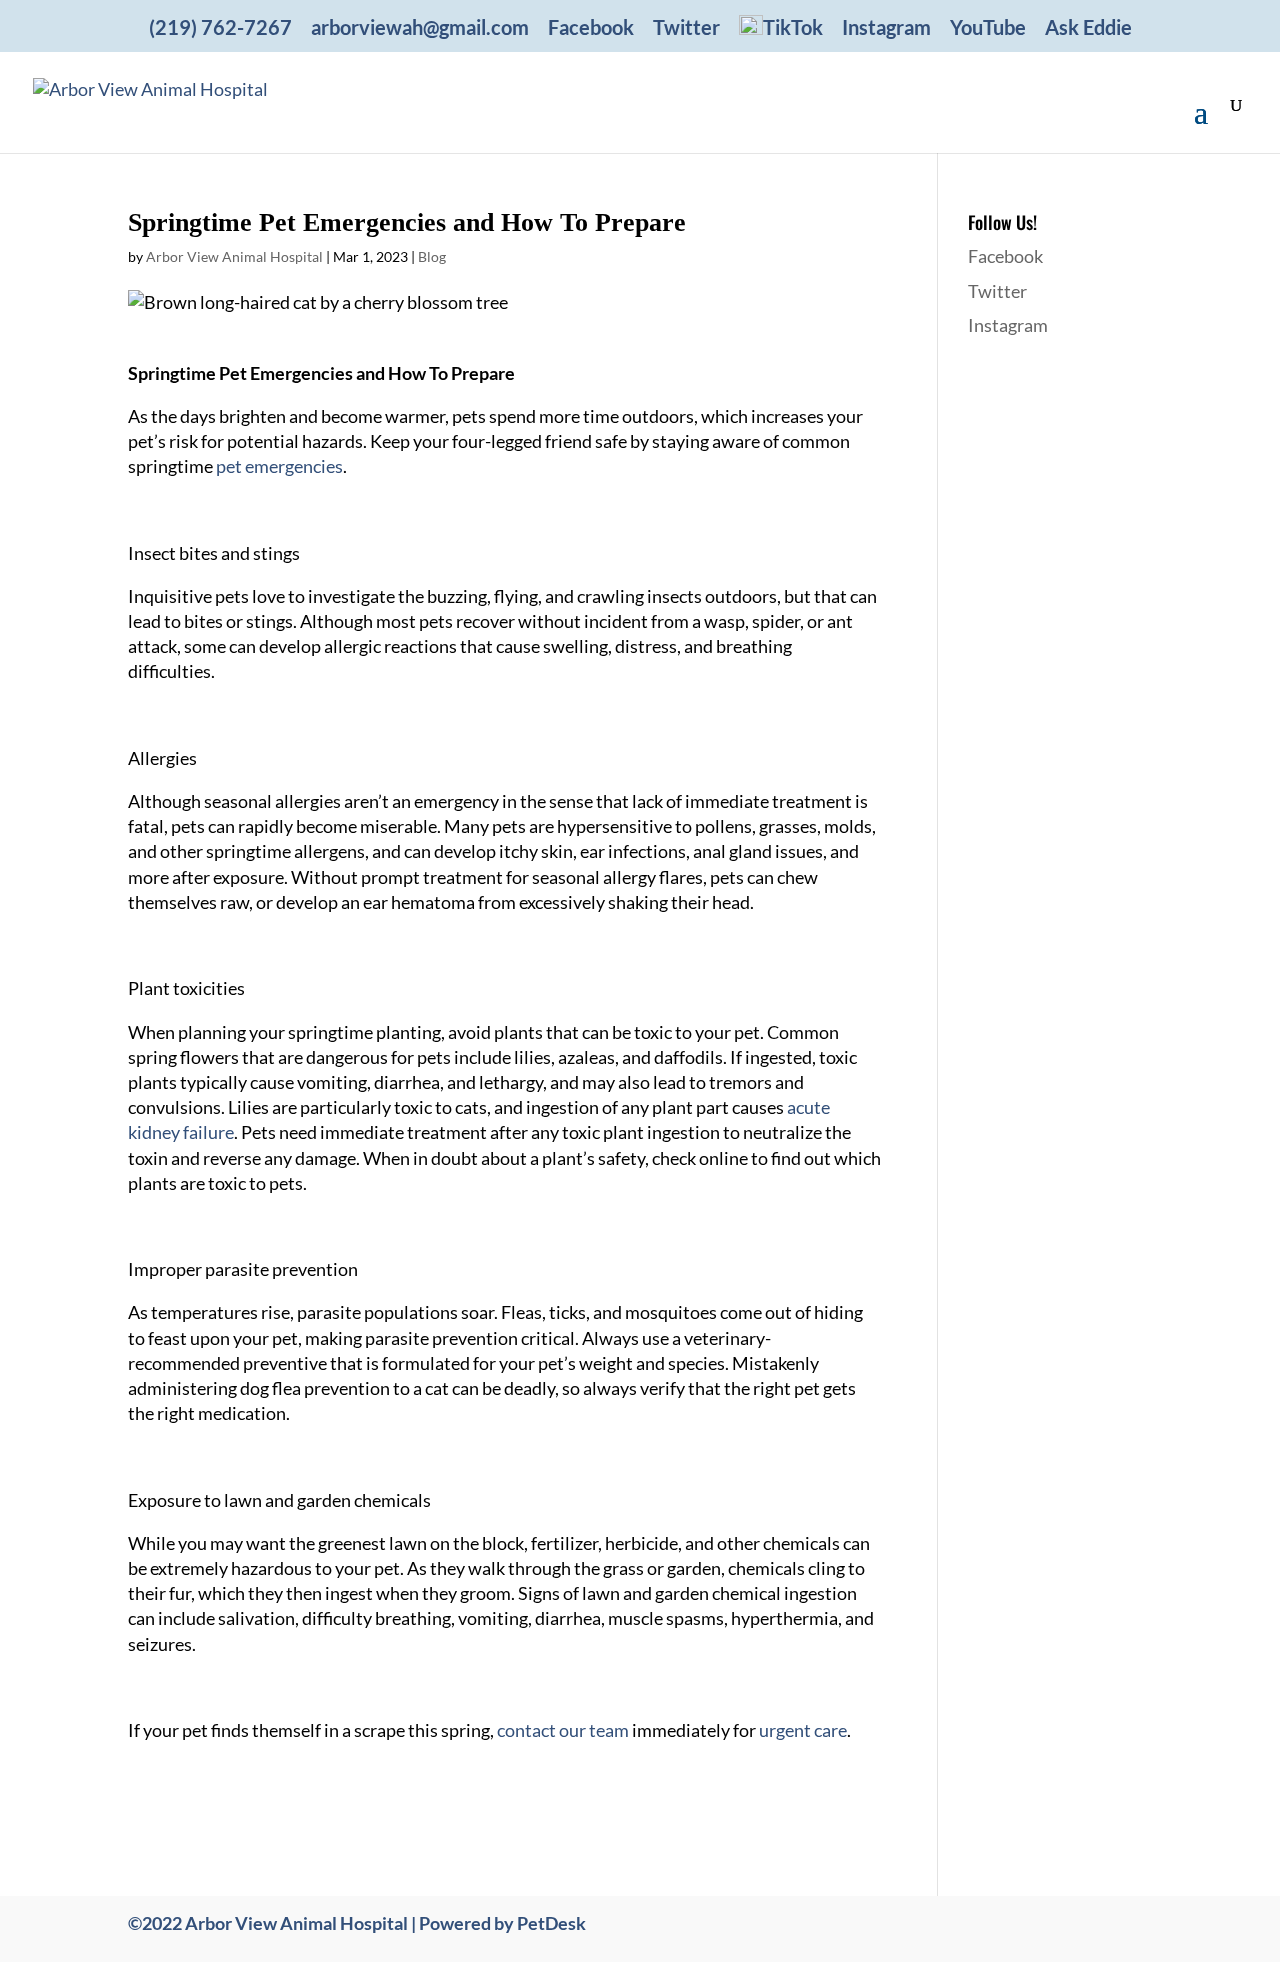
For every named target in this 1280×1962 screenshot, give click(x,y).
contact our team (561, 1730)
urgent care (803, 1730)
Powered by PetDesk (502, 1923)
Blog (432, 256)
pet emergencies (279, 466)
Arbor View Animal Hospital (234, 256)
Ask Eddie (1088, 28)
